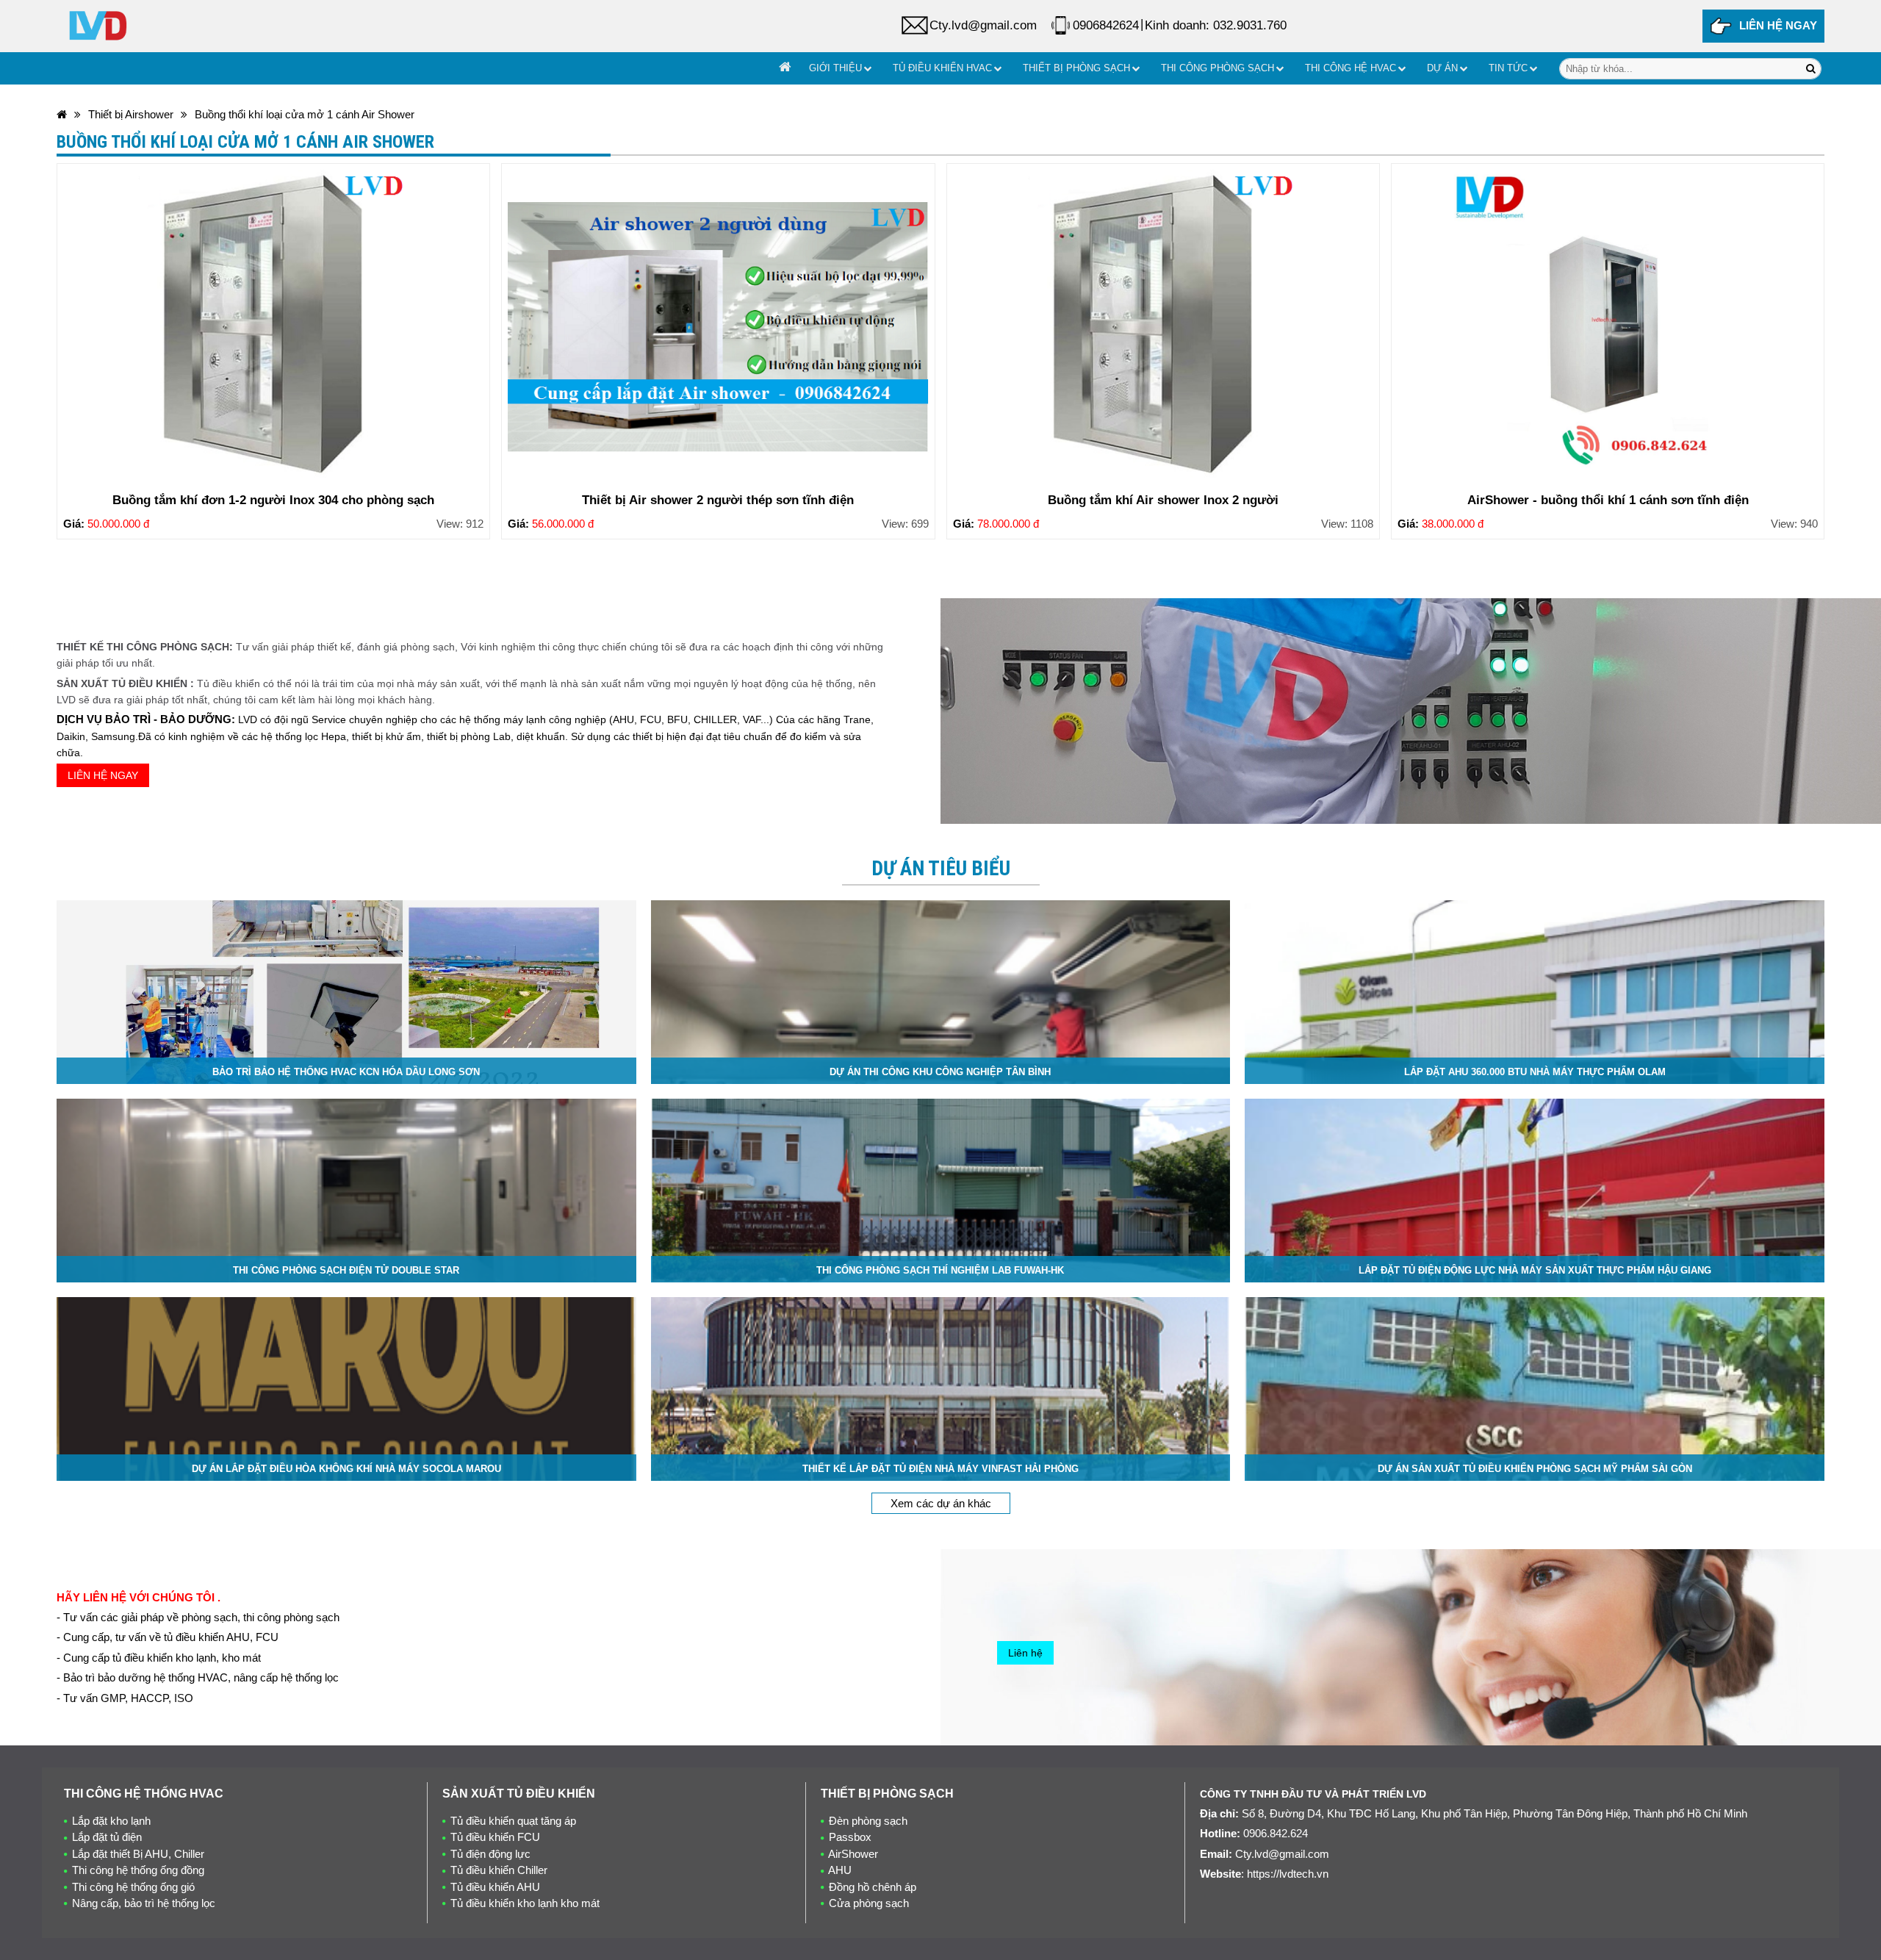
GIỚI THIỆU (835, 68)
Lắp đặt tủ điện (107, 1837)
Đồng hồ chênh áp (873, 1887)
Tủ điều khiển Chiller (499, 1870)
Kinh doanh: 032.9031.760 (1216, 25)
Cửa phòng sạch (869, 1903)
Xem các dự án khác (941, 1503)
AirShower (853, 1854)
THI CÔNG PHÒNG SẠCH (1218, 68)
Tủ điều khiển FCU (495, 1837)
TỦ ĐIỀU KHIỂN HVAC (942, 68)
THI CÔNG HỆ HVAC (1350, 68)
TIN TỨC (1508, 68)
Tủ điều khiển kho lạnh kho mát (525, 1903)
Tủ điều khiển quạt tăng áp (513, 1821)
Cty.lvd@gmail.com (983, 25)
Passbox (850, 1837)
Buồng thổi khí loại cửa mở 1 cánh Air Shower (305, 114)
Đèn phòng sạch (868, 1821)
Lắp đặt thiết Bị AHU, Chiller (138, 1854)
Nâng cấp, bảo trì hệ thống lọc (144, 1903)
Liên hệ (1025, 1653)
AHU (840, 1870)
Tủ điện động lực (490, 1854)
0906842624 (1106, 25)
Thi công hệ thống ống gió (133, 1887)
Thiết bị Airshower (131, 114)
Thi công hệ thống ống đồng (138, 1870)
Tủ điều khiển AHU (495, 1887)
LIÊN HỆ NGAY (1778, 25)
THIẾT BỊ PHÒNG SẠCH (1076, 68)
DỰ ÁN (1442, 68)
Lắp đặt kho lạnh (111, 1821)
